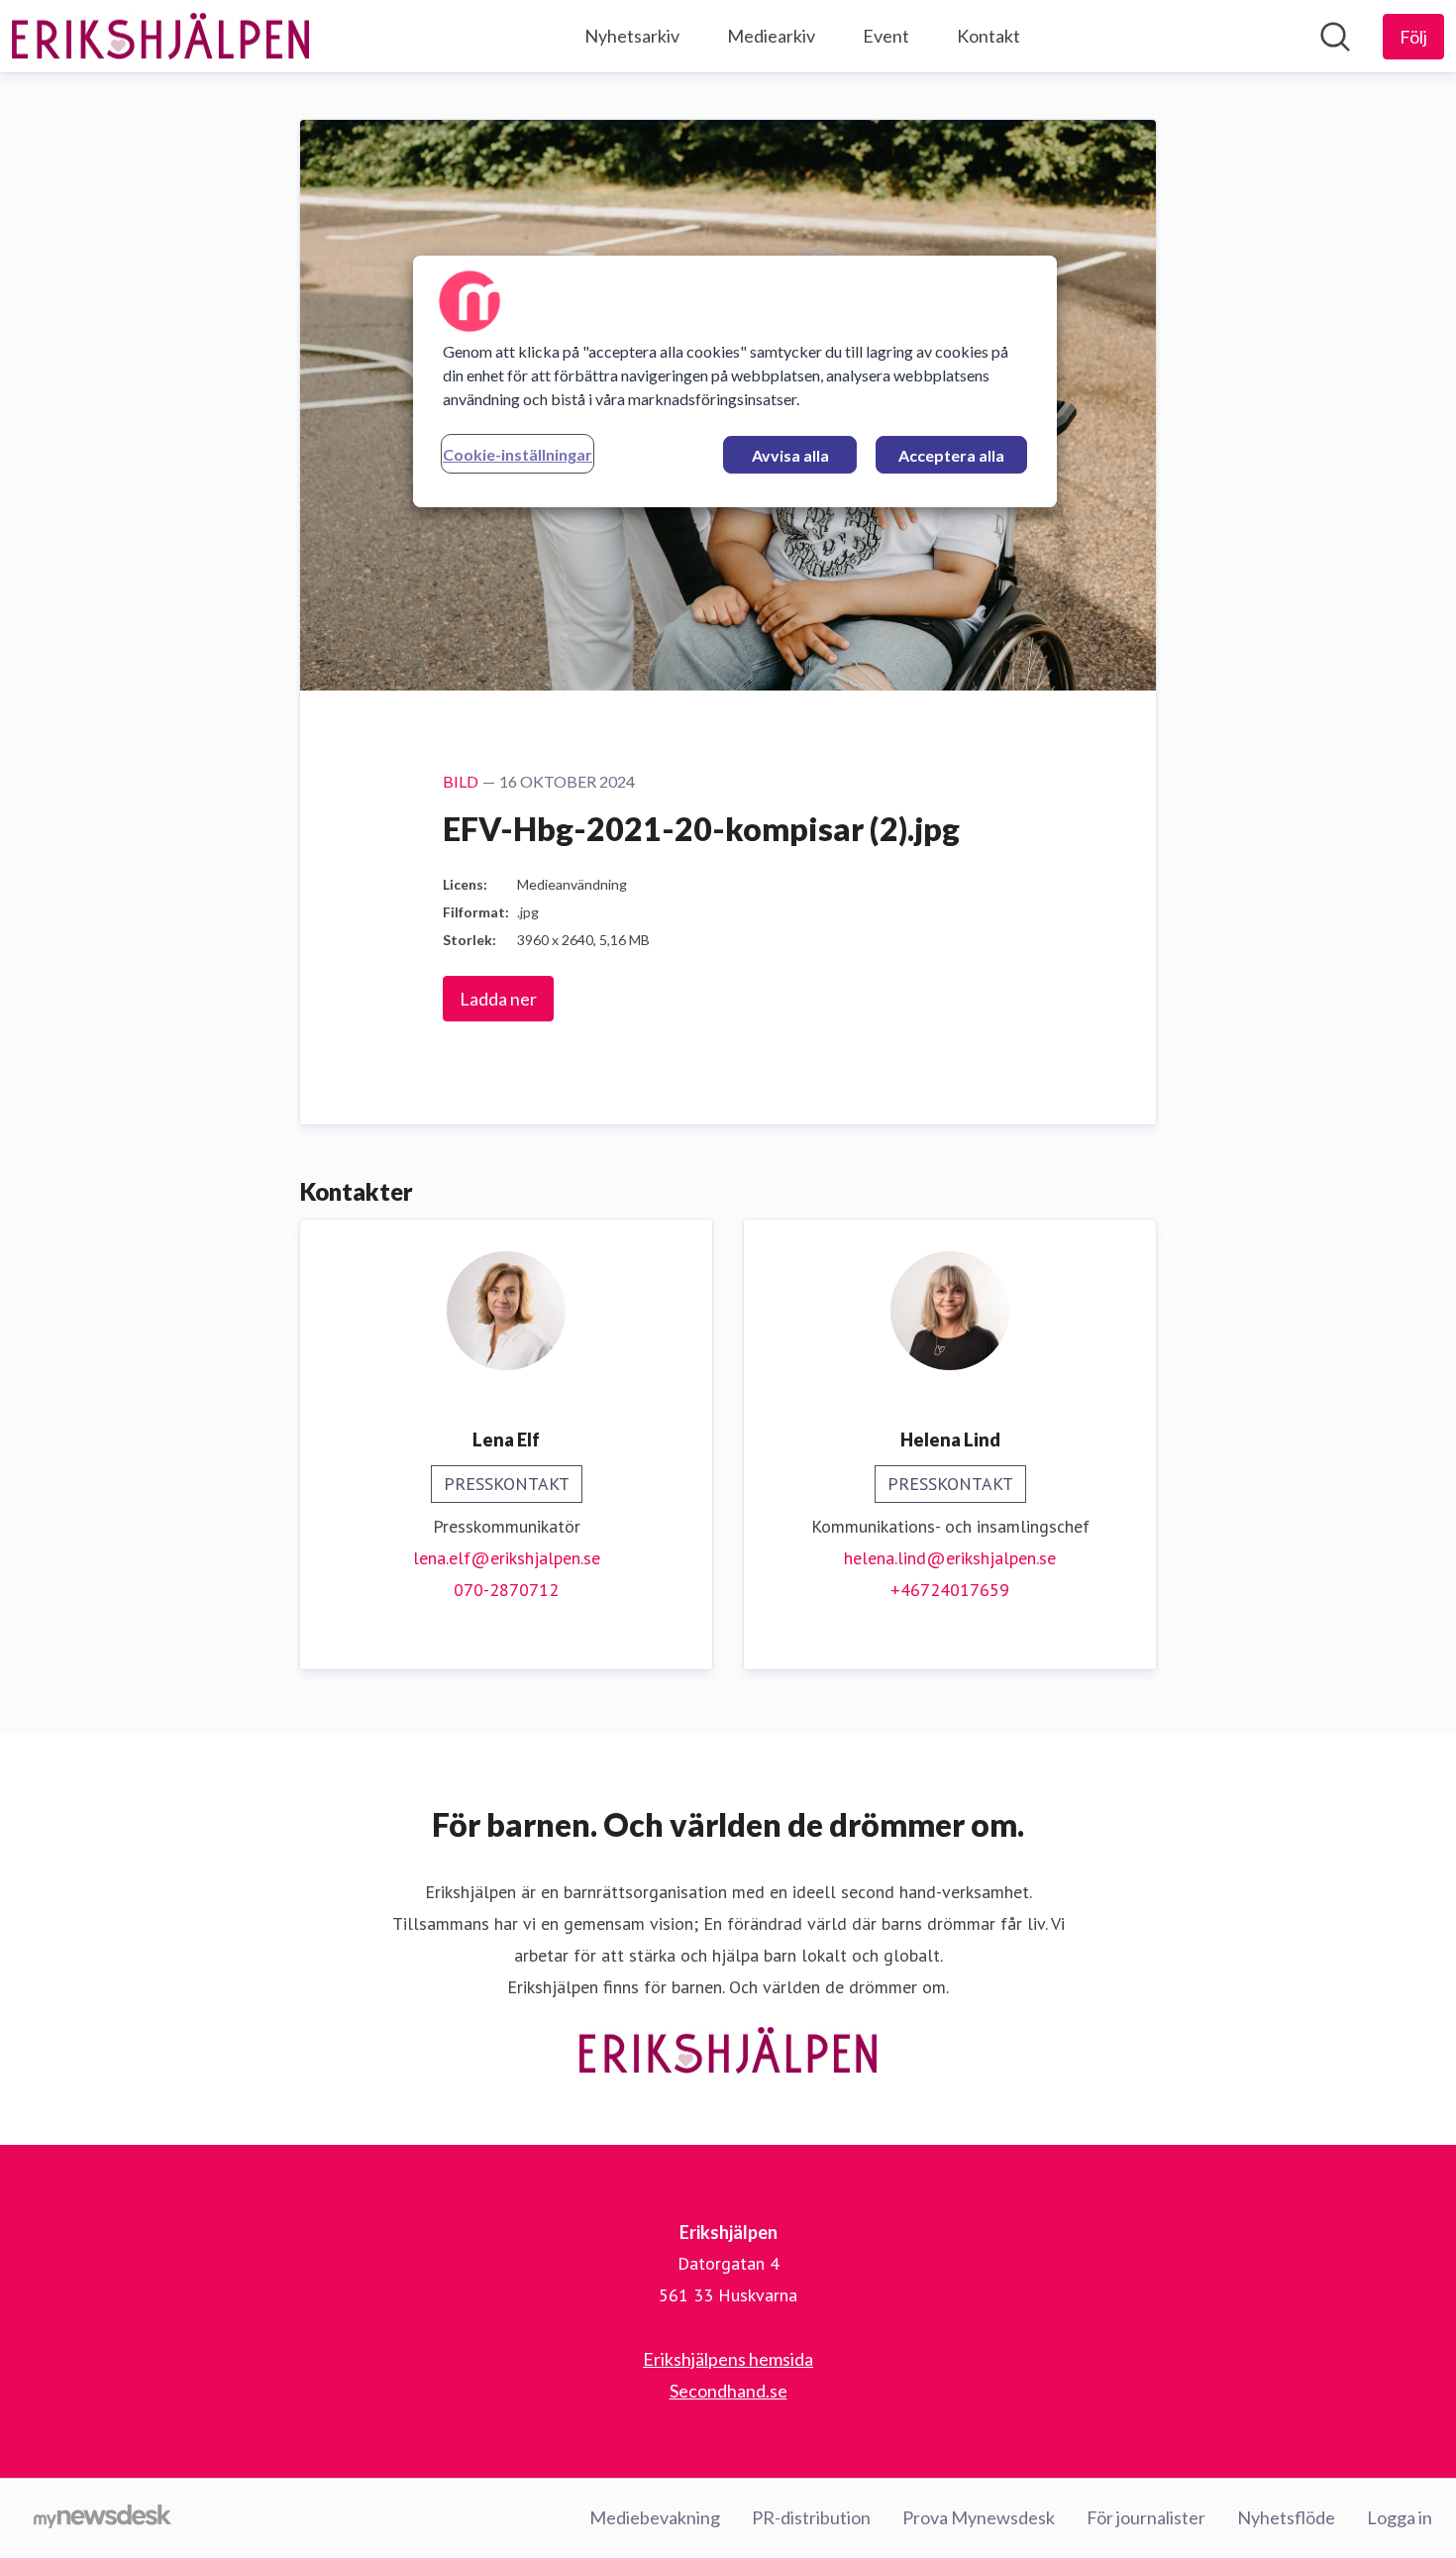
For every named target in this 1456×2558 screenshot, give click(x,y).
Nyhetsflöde (1286, 2517)
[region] (735, 381)
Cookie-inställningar (518, 454)
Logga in (1400, 2517)
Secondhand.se (728, 2391)
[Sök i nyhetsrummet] (1335, 37)
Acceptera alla (951, 455)
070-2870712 (506, 1590)
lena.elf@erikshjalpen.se (507, 1558)
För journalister (1146, 2517)
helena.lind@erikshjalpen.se (950, 1558)
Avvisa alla (790, 455)
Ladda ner (498, 999)
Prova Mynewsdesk (979, 2517)
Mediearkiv (771, 36)
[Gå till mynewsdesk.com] (103, 2518)
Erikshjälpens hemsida (728, 2359)
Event (886, 36)
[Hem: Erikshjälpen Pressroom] (160, 37)
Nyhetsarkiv (632, 36)
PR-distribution (811, 2517)
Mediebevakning (655, 2517)
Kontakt (988, 36)
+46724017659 (950, 1590)
